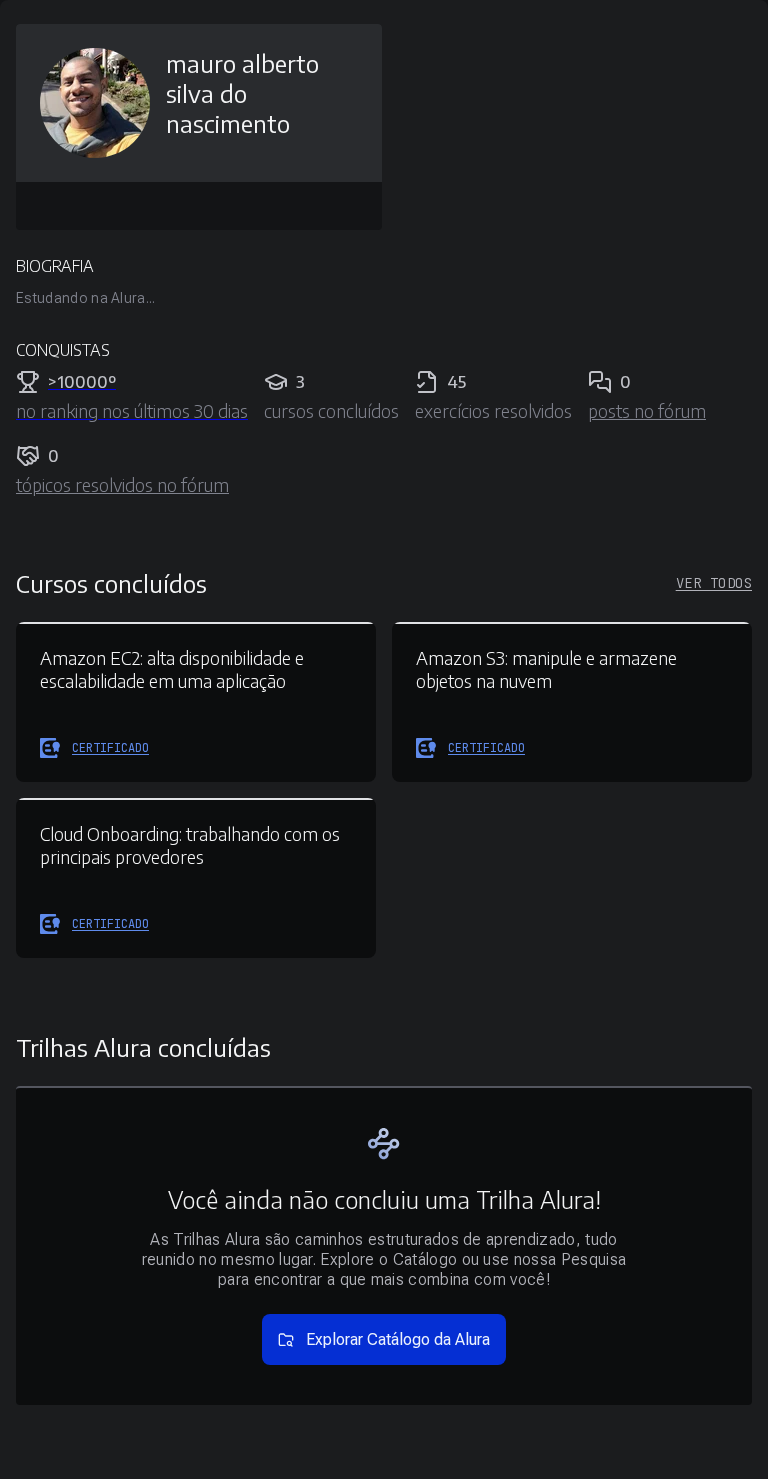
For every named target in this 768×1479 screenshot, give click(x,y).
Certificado (110, 748)
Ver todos (714, 583)
